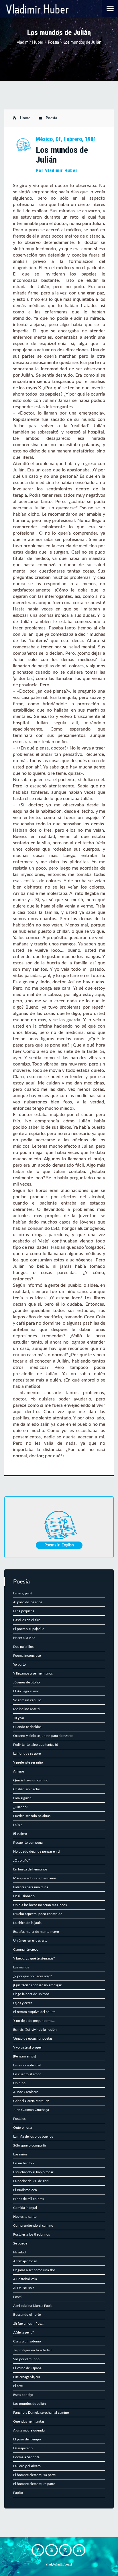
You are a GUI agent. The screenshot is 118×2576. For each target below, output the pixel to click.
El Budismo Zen (25, 2190)
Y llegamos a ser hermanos (33, 1673)
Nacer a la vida (24, 1638)
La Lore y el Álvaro (27, 2466)
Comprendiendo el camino (33, 2226)
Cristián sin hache (26, 1789)
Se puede (20, 2243)
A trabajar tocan (25, 2261)
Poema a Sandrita (26, 2457)
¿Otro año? (21, 1860)
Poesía (52, 118)
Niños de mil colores (28, 2199)
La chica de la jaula (27, 1923)
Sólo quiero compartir (30, 2145)
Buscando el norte (27, 2315)
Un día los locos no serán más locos (40, 1905)
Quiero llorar (23, 2128)
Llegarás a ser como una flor (34, 2270)
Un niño (19, 2083)
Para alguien (22, 1798)
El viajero (20, 1834)
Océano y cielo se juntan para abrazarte (43, 1736)
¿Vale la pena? (23, 2332)
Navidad (19, 2252)
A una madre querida (29, 2430)
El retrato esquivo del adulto (34, 2012)
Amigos (19, 1771)
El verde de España (27, 2368)
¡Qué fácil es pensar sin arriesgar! (38, 1985)
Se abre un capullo (27, 1700)
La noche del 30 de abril (31, 2181)
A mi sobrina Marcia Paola (33, 2306)
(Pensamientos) (24, 2056)
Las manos (21, 1967)
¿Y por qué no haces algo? (33, 1976)
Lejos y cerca (23, 2003)
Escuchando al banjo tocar (33, 2172)
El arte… (19, 2386)
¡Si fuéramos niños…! (29, 2323)
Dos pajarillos (23, 1647)
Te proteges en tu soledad (32, 2350)
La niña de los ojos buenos (33, 2136)
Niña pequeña (24, 1611)
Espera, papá (23, 1593)
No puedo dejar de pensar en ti (36, 1851)
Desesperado (23, 2448)
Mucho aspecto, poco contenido (38, 1914)
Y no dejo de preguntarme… (34, 2021)
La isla (18, 1825)
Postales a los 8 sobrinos (32, 2234)
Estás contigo (23, 2395)
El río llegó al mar (26, 1691)
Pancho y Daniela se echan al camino (41, 2413)
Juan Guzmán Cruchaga (31, 2110)
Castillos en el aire (27, 1620)
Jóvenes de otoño (26, 1682)
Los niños (20, 2154)
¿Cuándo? (21, 1807)
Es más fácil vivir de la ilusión (35, 2030)
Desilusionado (24, 1896)
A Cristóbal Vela (25, 2279)
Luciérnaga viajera (27, 2377)
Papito (18, 2493)
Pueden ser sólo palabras (32, 1816)
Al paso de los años (28, 1602)
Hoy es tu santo (25, 2217)
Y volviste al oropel (27, 2047)
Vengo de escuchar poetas (33, 2039)
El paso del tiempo (27, 2439)
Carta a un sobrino (27, 2341)
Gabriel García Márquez (31, 2101)
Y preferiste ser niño (28, 1762)
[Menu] (110, 8)
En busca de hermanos (30, 1869)
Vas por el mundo (26, 2359)
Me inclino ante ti (26, 1709)
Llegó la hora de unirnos (31, 1994)
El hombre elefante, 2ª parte (34, 2484)
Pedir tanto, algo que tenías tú (36, 1745)
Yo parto (19, 1664)
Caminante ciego (26, 1949)
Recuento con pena (28, 1843)
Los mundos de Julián (29, 2404)
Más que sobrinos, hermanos (35, 1878)
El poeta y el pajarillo (29, 1629)
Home (25, 118)
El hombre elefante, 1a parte (34, 2475)
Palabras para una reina (31, 1887)
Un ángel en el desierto (30, 1941)
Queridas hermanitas (29, 2421)
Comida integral (25, 2208)
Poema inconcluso (27, 1656)
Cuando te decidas (27, 1727)
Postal (18, 2297)
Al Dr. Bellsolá (24, 2288)
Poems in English (59, 1545)
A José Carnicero (26, 2092)
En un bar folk (24, 2163)
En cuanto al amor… (28, 2074)
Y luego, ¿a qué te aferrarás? (34, 1958)
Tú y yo (19, 1718)
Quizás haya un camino (31, 1780)
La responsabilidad (27, 2065)
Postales (19, 2119)
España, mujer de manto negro (36, 1932)
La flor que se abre (27, 1754)
